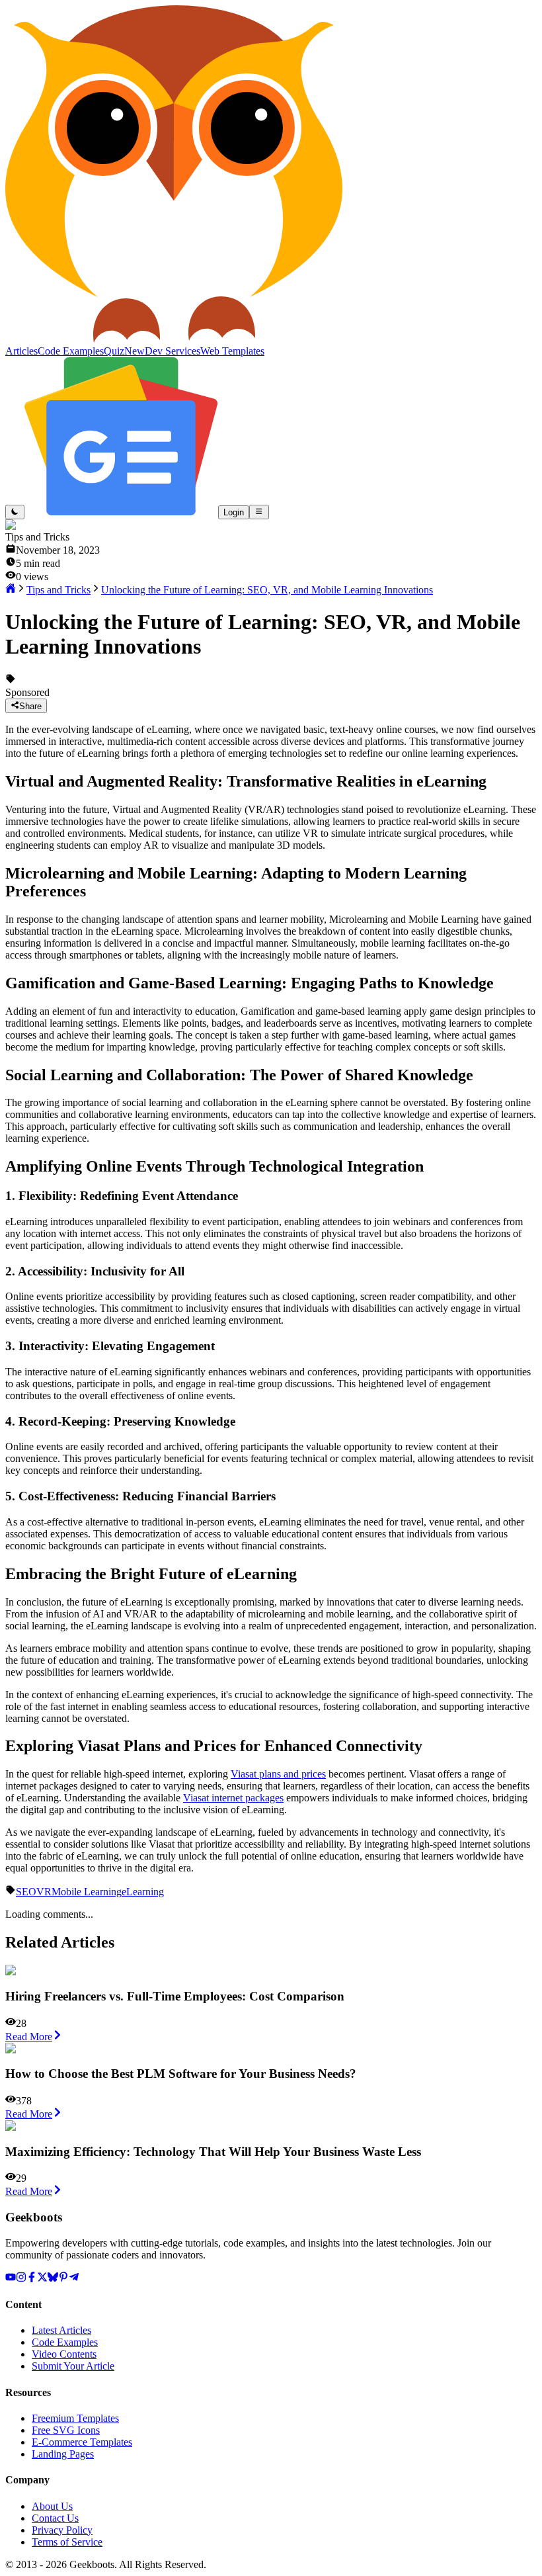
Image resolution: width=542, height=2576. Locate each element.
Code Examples (65, 2342)
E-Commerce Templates (82, 2442)
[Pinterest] (63, 2279)
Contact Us (55, 2518)
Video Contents (64, 2354)
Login (234, 512)
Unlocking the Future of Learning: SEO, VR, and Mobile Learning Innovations (267, 590)
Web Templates (232, 351)
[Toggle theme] (15, 512)
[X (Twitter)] (42, 2279)
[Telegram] (74, 2279)
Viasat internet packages (233, 1798)
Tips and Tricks (58, 590)
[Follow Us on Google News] (121, 512)
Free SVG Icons (66, 2430)
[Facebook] (32, 2279)
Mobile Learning (87, 1892)
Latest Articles (61, 2330)
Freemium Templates (75, 2418)
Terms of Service (67, 2542)
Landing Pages (63, 2454)
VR (44, 1892)
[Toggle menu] (259, 512)
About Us (52, 2506)
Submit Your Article (73, 2366)
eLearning (143, 1892)
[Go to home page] (11, 590)
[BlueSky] (53, 2279)
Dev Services (173, 351)
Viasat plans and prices (278, 1774)
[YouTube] (11, 2279)
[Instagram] (21, 2279)
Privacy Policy (62, 2530)
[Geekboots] (174, 339)
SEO (26, 1892)
